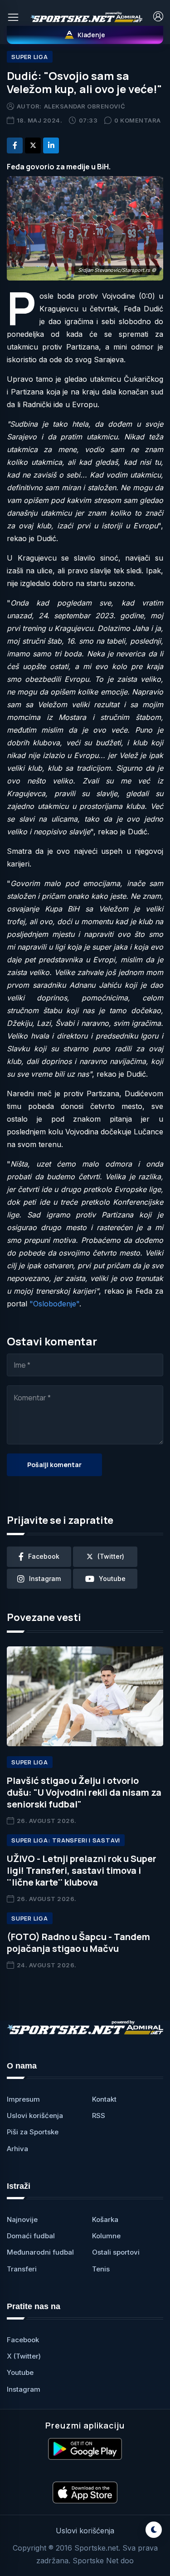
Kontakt (104, 2099)
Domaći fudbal (31, 2236)
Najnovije (22, 2219)
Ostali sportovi (116, 2252)
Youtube (20, 2372)
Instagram (24, 2389)
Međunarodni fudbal (40, 2252)
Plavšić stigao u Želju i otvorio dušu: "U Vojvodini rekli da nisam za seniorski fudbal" (84, 1792)
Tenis (101, 2269)
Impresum (23, 2099)
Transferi (22, 2269)
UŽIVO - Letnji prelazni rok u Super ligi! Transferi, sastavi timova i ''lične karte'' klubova (82, 1870)
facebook (44, 1556)
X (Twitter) (24, 2356)
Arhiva (17, 2149)
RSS (99, 2115)
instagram (45, 1579)
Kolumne (106, 2236)
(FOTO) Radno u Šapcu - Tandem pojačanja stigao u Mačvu (78, 1943)
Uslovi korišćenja (35, 2115)
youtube (112, 1579)
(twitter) (111, 1556)
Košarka (105, 2219)
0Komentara (138, 120)
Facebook (23, 2340)
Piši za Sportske (33, 2132)
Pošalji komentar (54, 1465)
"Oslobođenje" (54, 1304)
